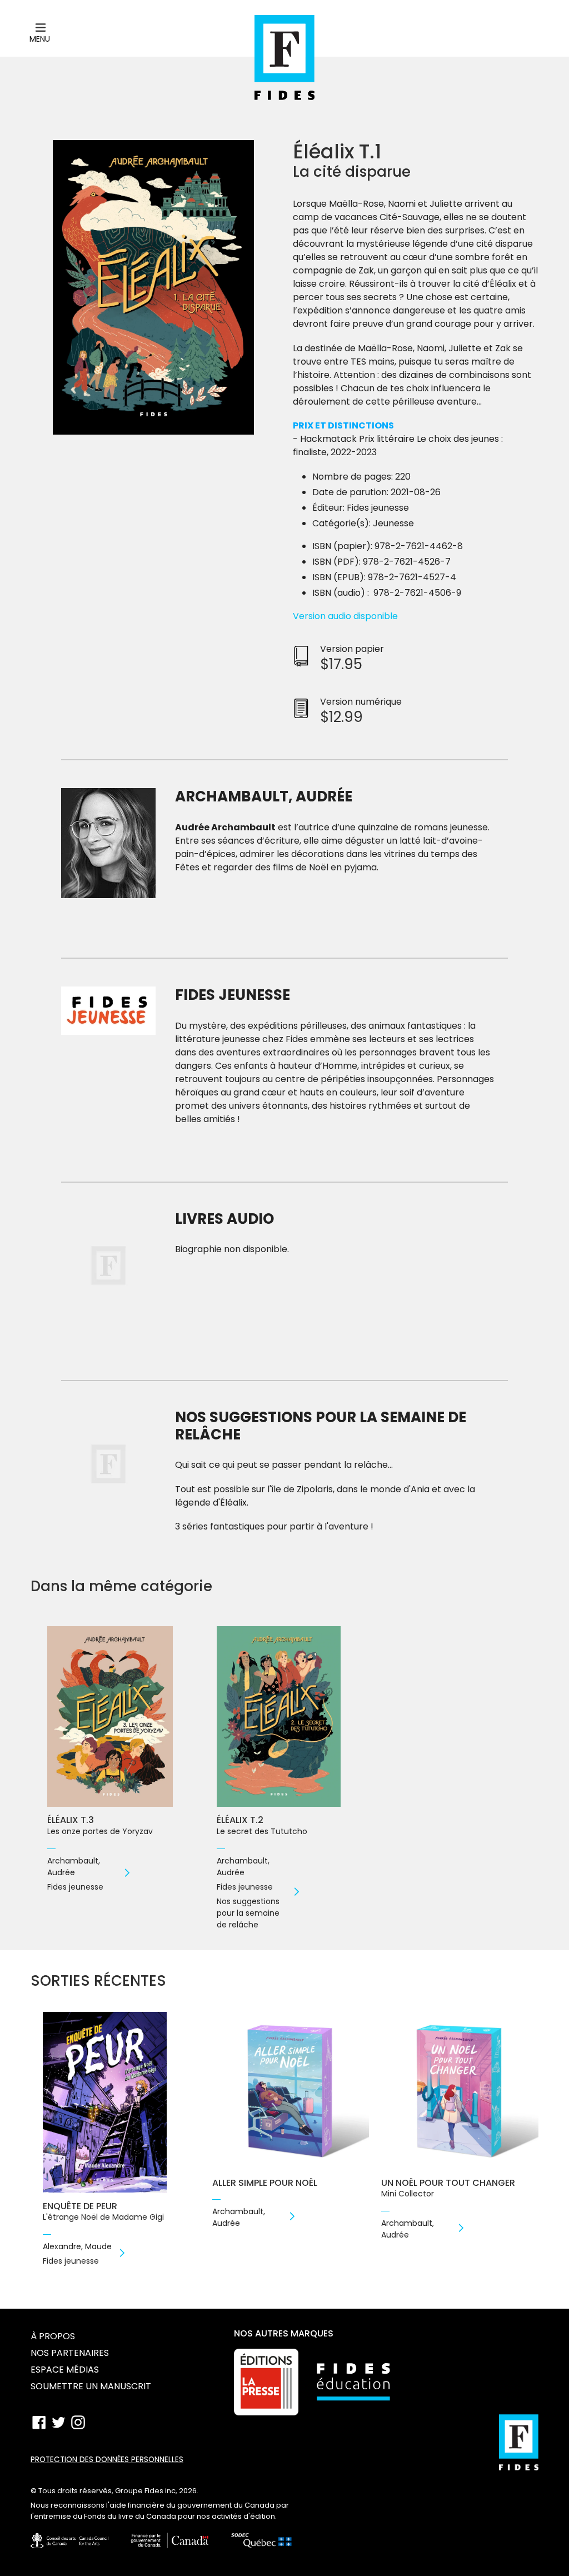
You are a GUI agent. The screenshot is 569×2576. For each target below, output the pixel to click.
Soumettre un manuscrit (91, 2386)
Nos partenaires (70, 2353)
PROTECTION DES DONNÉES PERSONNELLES (107, 2460)
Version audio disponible (345, 616)
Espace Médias (65, 2370)
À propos (53, 2336)
